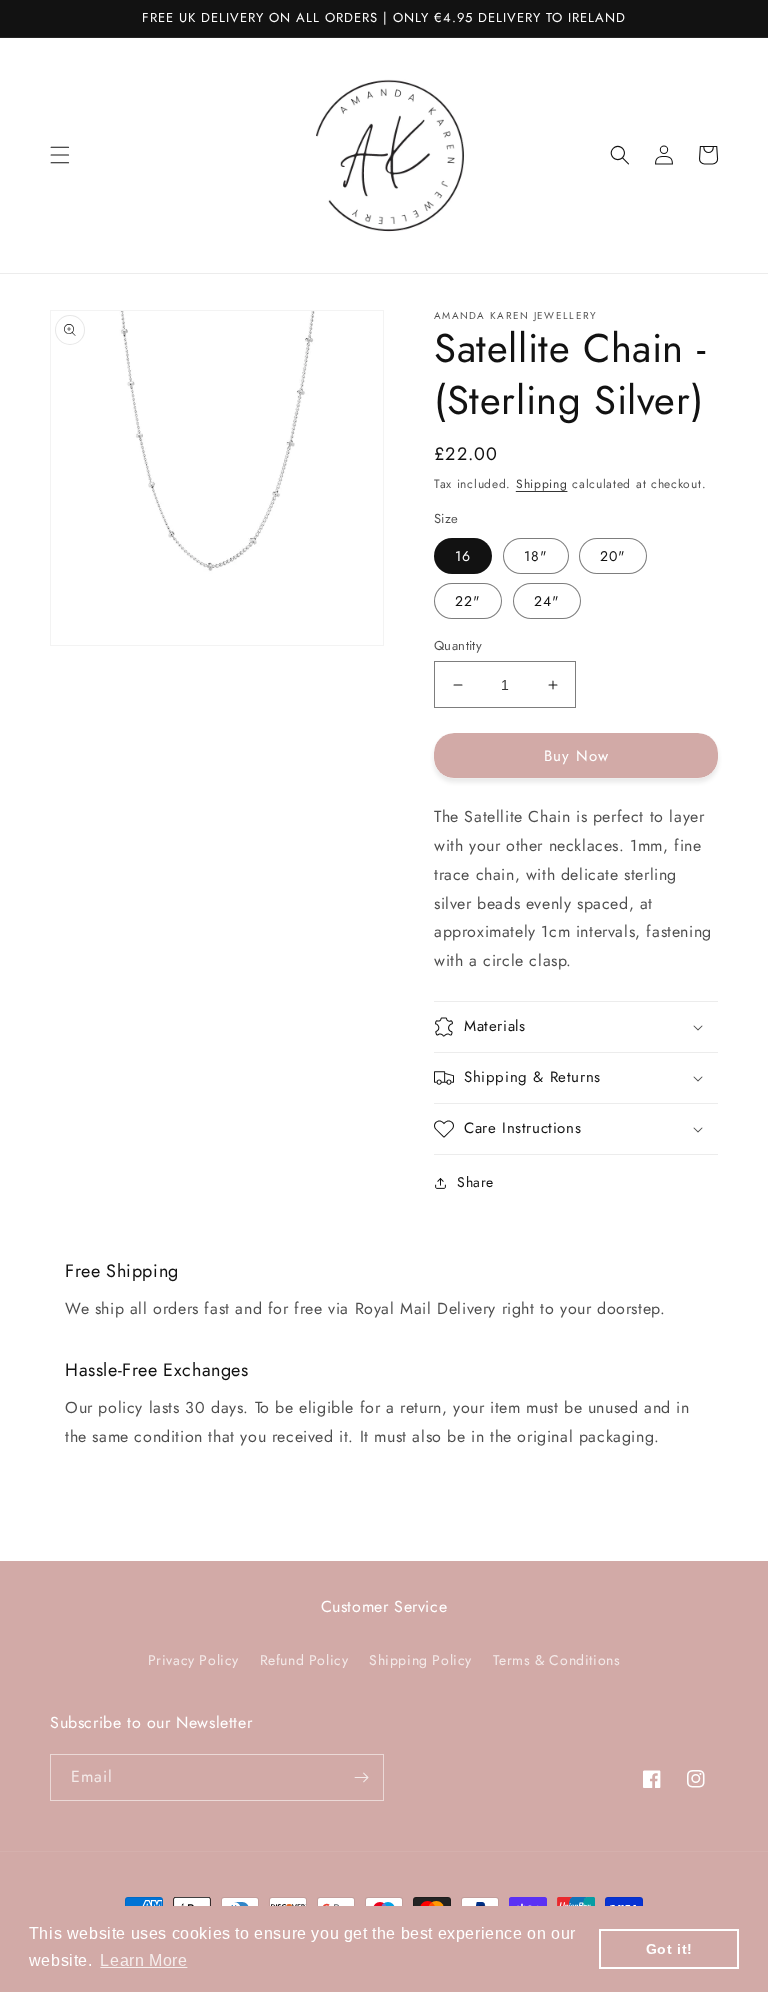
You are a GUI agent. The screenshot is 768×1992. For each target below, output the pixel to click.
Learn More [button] (143, 1960)
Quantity (458, 645)
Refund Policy (304, 1660)
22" (468, 601)
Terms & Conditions (557, 1660)
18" (536, 556)
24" (547, 601)
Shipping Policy (420, 1660)
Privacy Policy (193, 1660)
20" (613, 556)
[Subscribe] (361, 1777)
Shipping (542, 484)
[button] (60, 155)
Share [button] (475, 1182)
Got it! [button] (669, 1949)
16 (463, 556)
